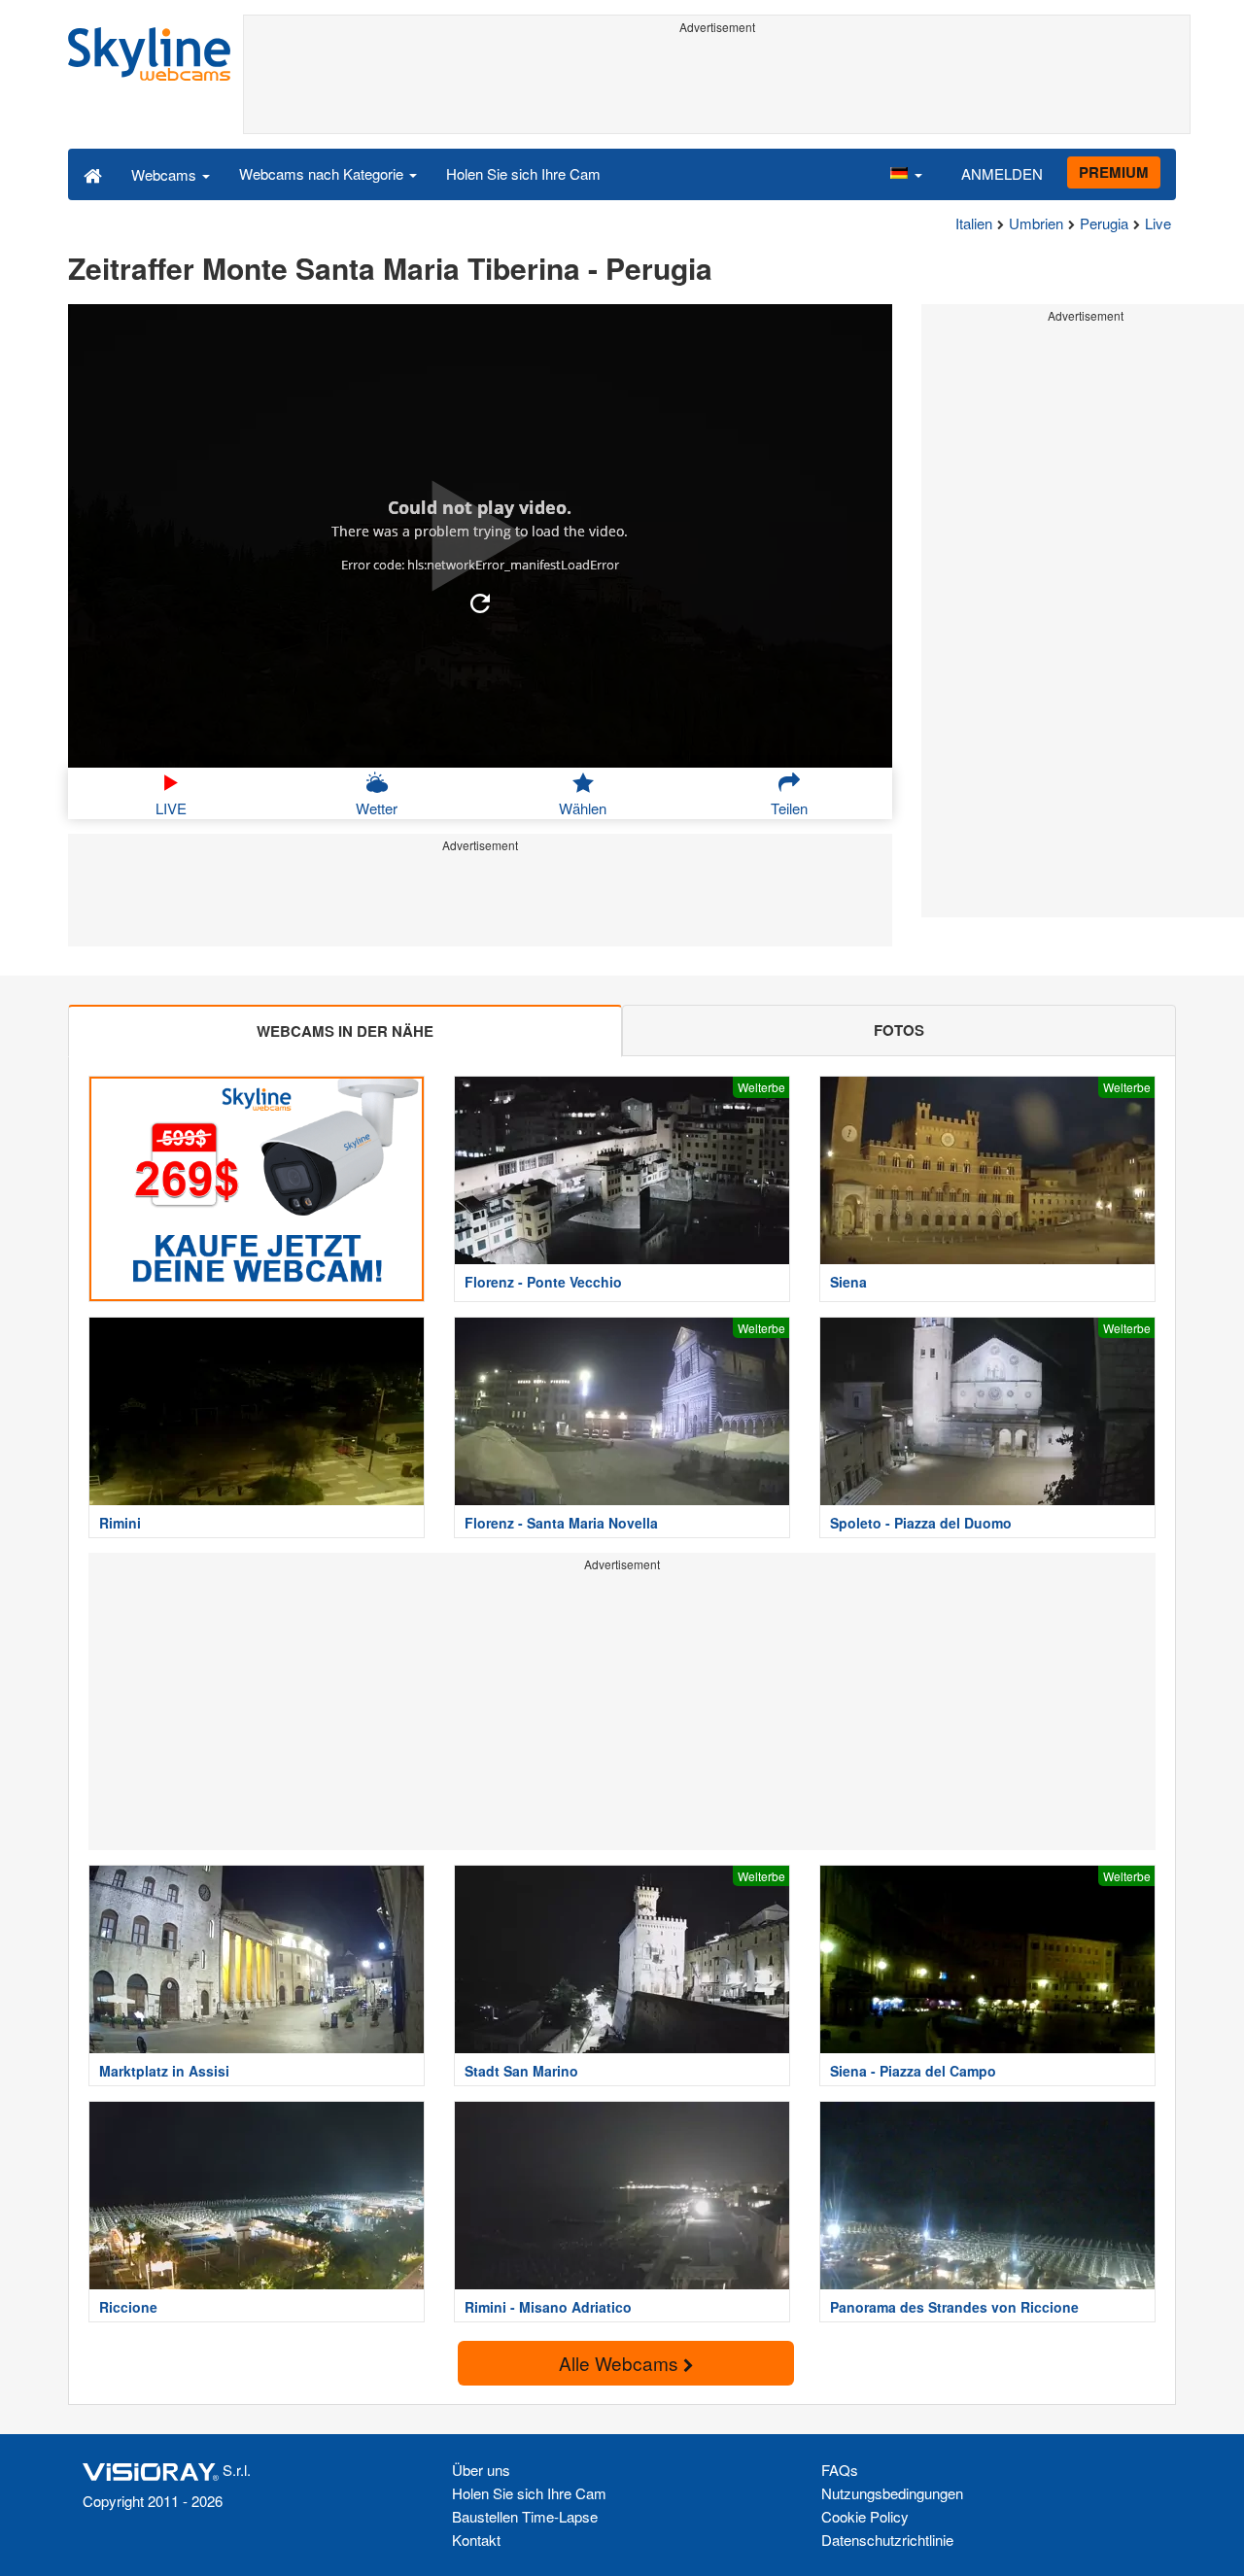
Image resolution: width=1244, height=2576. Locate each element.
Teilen (789, 808)
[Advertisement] (717, 85)
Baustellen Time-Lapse (525, 2516)
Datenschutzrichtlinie (887, 2540)
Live (1158, 223)
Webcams (166, 174)
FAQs (840, 2470)
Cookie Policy (865, 2516)
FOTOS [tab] (899, 1030)
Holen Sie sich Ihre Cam (523, 173)
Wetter (377, 808)
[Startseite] (93, 174)
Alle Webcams (621, 2363)
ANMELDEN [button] (1002, 173)
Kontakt (476, 2540)
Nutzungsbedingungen (892, 2493)
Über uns (481, 2470)
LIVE (171, 808)
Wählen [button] (583, 808)
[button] (906, 174)
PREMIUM (1114, 172)
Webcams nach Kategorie (323, 173)
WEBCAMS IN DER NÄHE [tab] (345, 1031)
